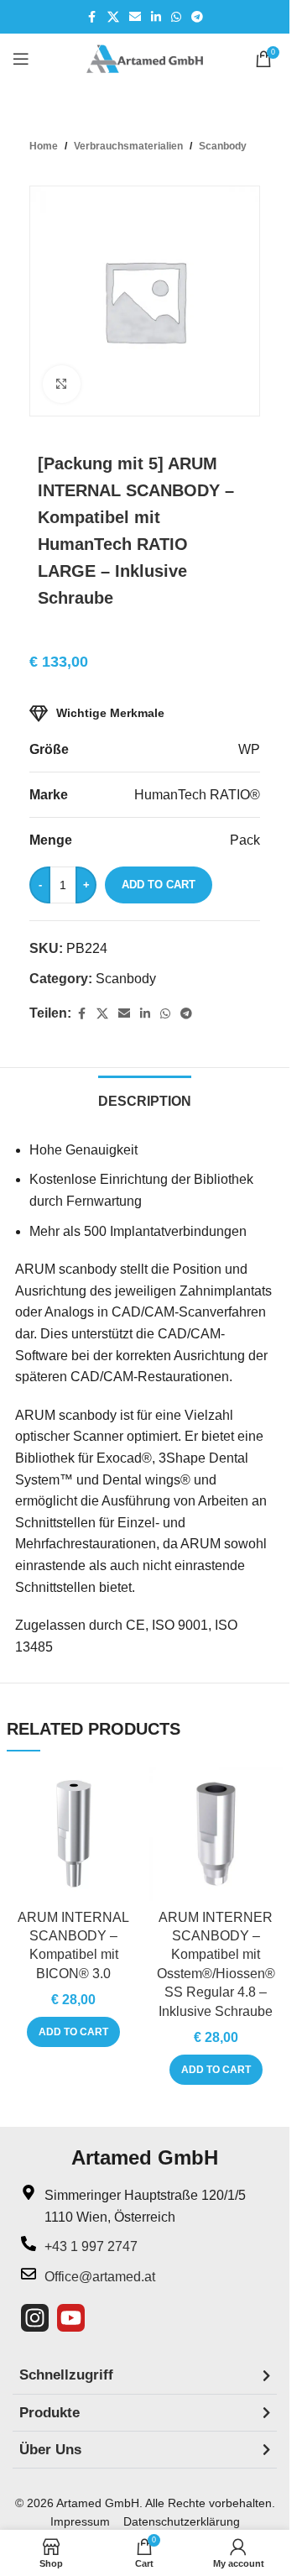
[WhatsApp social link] (176, 17)
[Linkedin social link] (156, 17)
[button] (73, 2032)
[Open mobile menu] (21, 59)
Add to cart (159, 885)
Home (44, 146)
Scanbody (223, 146)
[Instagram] (35, 2318)
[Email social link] (135, 17)
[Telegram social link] (197, 17)
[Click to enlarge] (62, 384)
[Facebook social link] (92, 17)
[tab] (145, 1099)
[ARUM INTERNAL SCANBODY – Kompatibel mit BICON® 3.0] (74, 1834)
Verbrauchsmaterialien (128, 146)
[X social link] (113, 17)
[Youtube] (71, 2318)
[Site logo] (145, 58)
